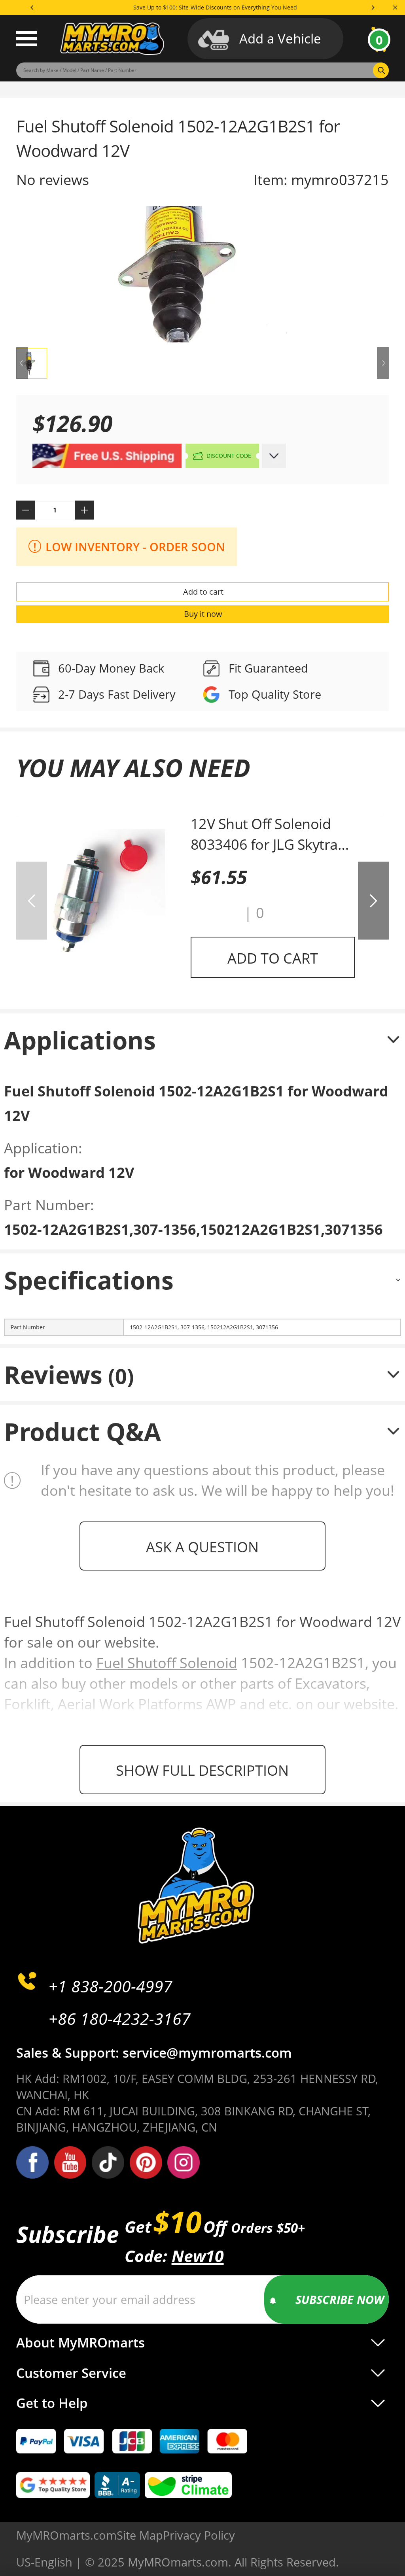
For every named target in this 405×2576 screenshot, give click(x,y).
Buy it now (203, 614)
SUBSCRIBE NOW (340, 2299)
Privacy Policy (199, 2535)
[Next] (373, 8)
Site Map (140, 2535)
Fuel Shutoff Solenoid (167, 1663)
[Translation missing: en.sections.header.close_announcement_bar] (395, 8)
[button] (215, 913)
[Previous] (32, 8)
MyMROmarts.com (66, 2535)
